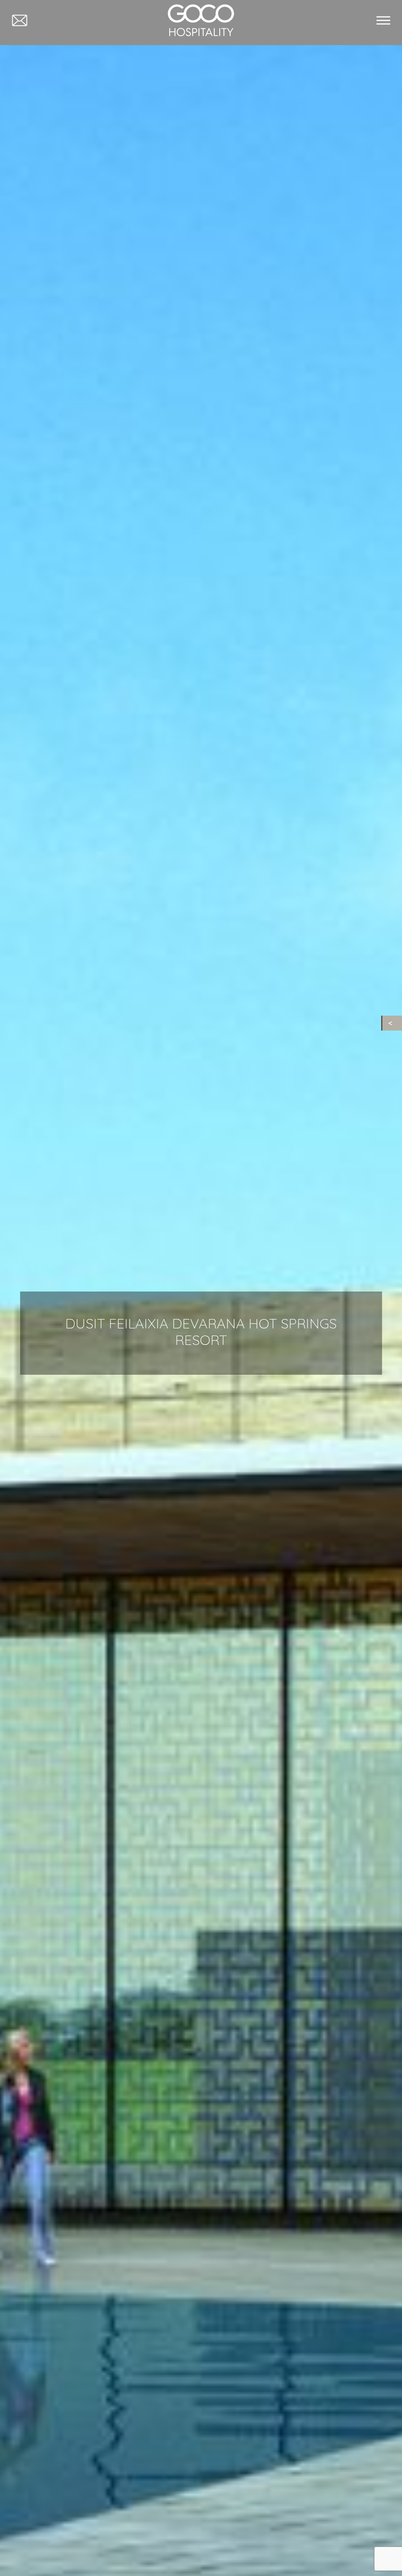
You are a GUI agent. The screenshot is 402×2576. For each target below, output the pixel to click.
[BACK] (392, 1023)
